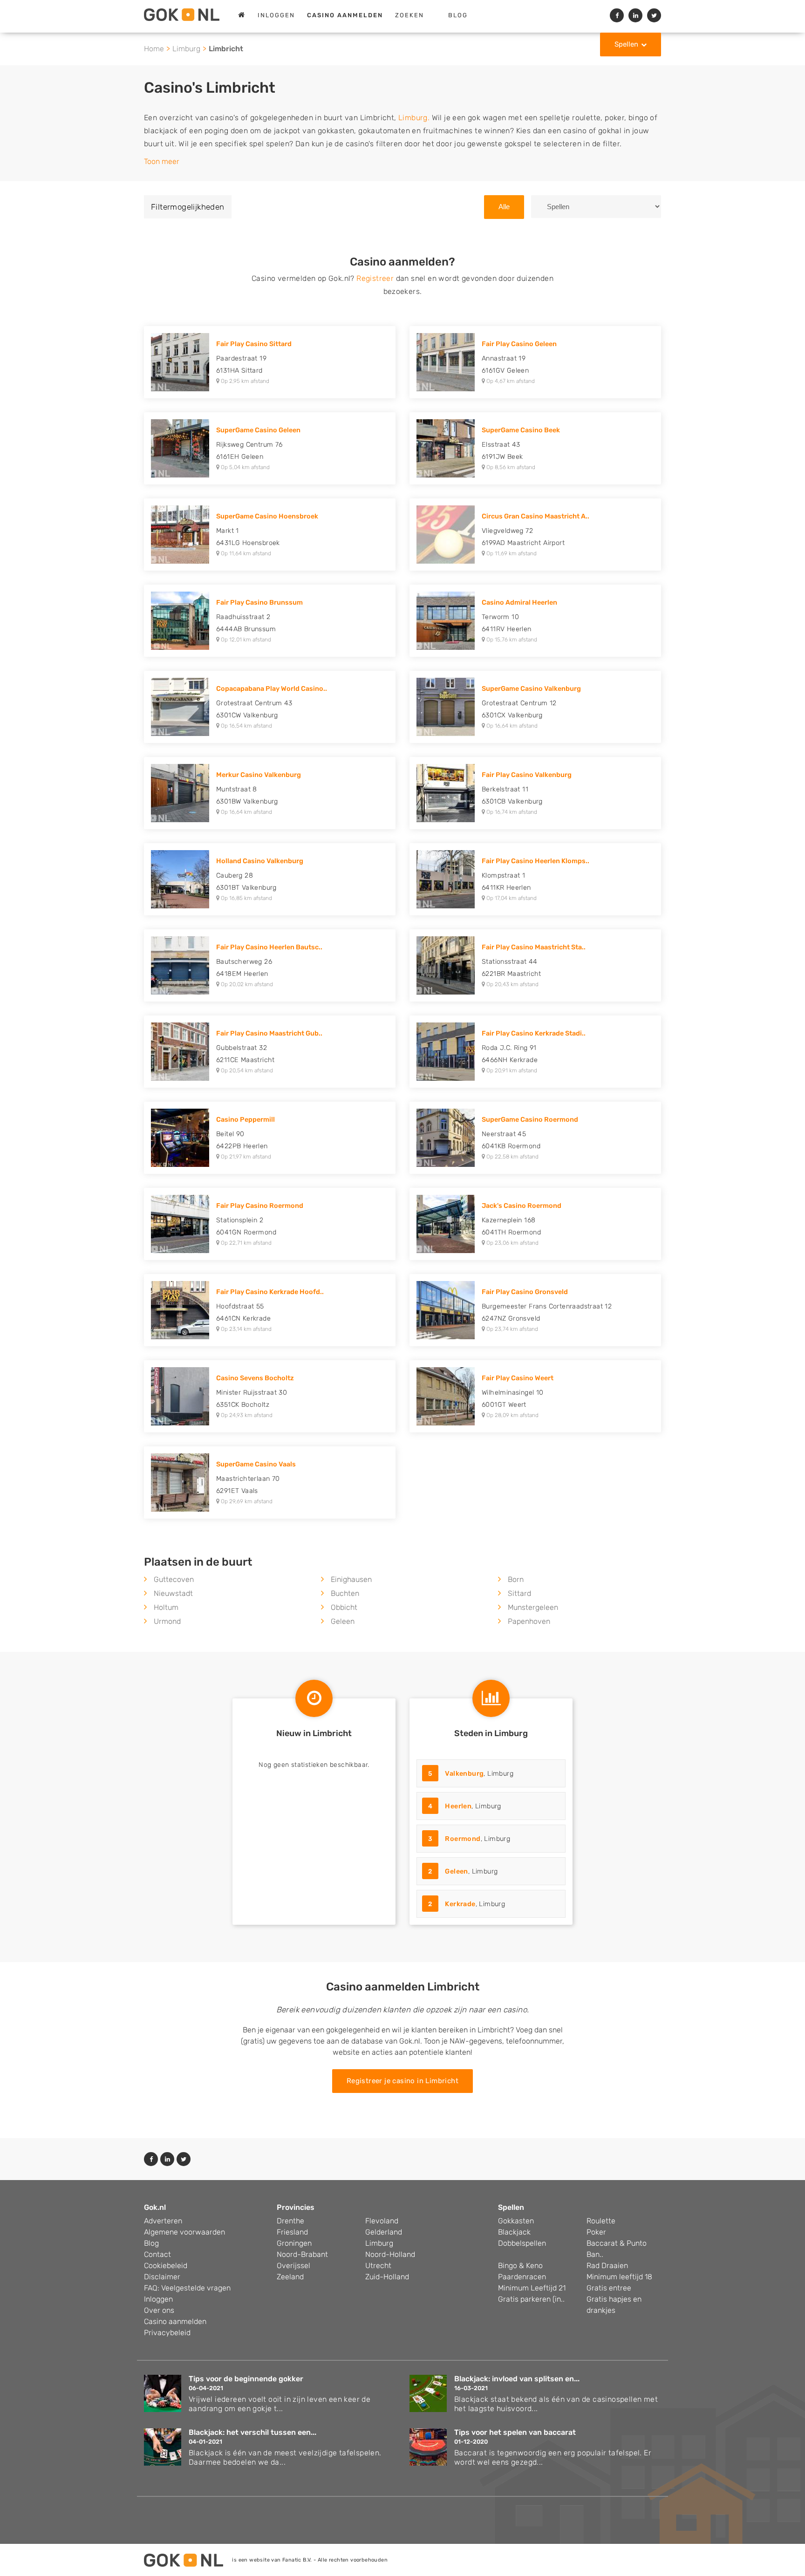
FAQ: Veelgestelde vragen (187, 2288)
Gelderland (384, 2232)
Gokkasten (516, 2221)
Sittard (519, 1593)
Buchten (345, 1593)
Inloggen (276, 15)
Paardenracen (522, 2277)
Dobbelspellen (522, 2243)
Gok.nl (155, 2207)
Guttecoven (174, 1579)
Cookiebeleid (166, 2266)
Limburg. (414, 118)
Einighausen (351, 1579)
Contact (157, 2254)
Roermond (463, 1839)
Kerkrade (460, 1904)
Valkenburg (464, 1774)
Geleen (343, 1621)
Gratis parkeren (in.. (531, 2299)
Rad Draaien (607, 2266)
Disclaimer (162, 2277)
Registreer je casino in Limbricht (402, 2081)
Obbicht (344, 1607)
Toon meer (162, 161)
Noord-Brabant (302, 2254)
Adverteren (163, 2221)
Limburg (186, 49)
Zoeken (409, 15)
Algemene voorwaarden (184, 2232)
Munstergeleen (533, 1607)
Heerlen (458, 1806)
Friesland (292, 2232)
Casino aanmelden (175, 2321)
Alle (504, 207)
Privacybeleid (167, 2333)
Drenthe (290, 2221)
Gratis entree (609, 2288)
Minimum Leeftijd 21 (532, 2288)
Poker (596, 2232)
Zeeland (290, 2277)
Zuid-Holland (387, 2277)
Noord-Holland (390, 2254)
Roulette (601, 2221)
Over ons (159, 2310)
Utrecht (378, 2266)
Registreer (375, 278)
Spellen (626, 44)
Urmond (167, 1621)
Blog (458, 15)
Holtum (166, 1607)
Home (154, 49)
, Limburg (471, 1774)
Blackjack (514, 2232)
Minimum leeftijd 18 (619, 2277)
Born (516, 1579)
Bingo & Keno (520, 2266)
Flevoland (382, 2221)
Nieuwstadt (173, 1593)
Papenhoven (529, 1621)
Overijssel (293, 2266)
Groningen (294, 2243)
